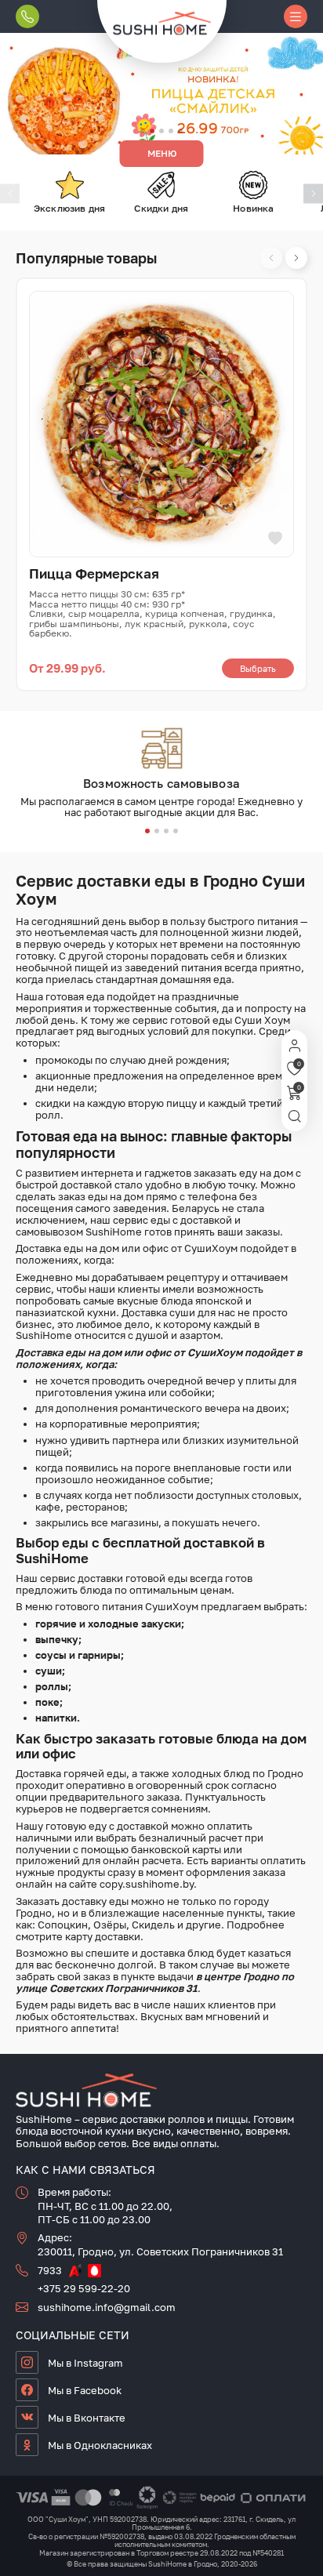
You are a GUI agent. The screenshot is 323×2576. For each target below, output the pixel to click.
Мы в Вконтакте (87, 2418)
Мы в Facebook (85, 2390)
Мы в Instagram (85, 2363)
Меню (162, 153)
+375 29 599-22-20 (84, 2288)
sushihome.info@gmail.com (107, 2307)
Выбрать (258, 668)
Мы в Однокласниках (100, 2445)
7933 (50, 2271)
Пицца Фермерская (94, 573)
